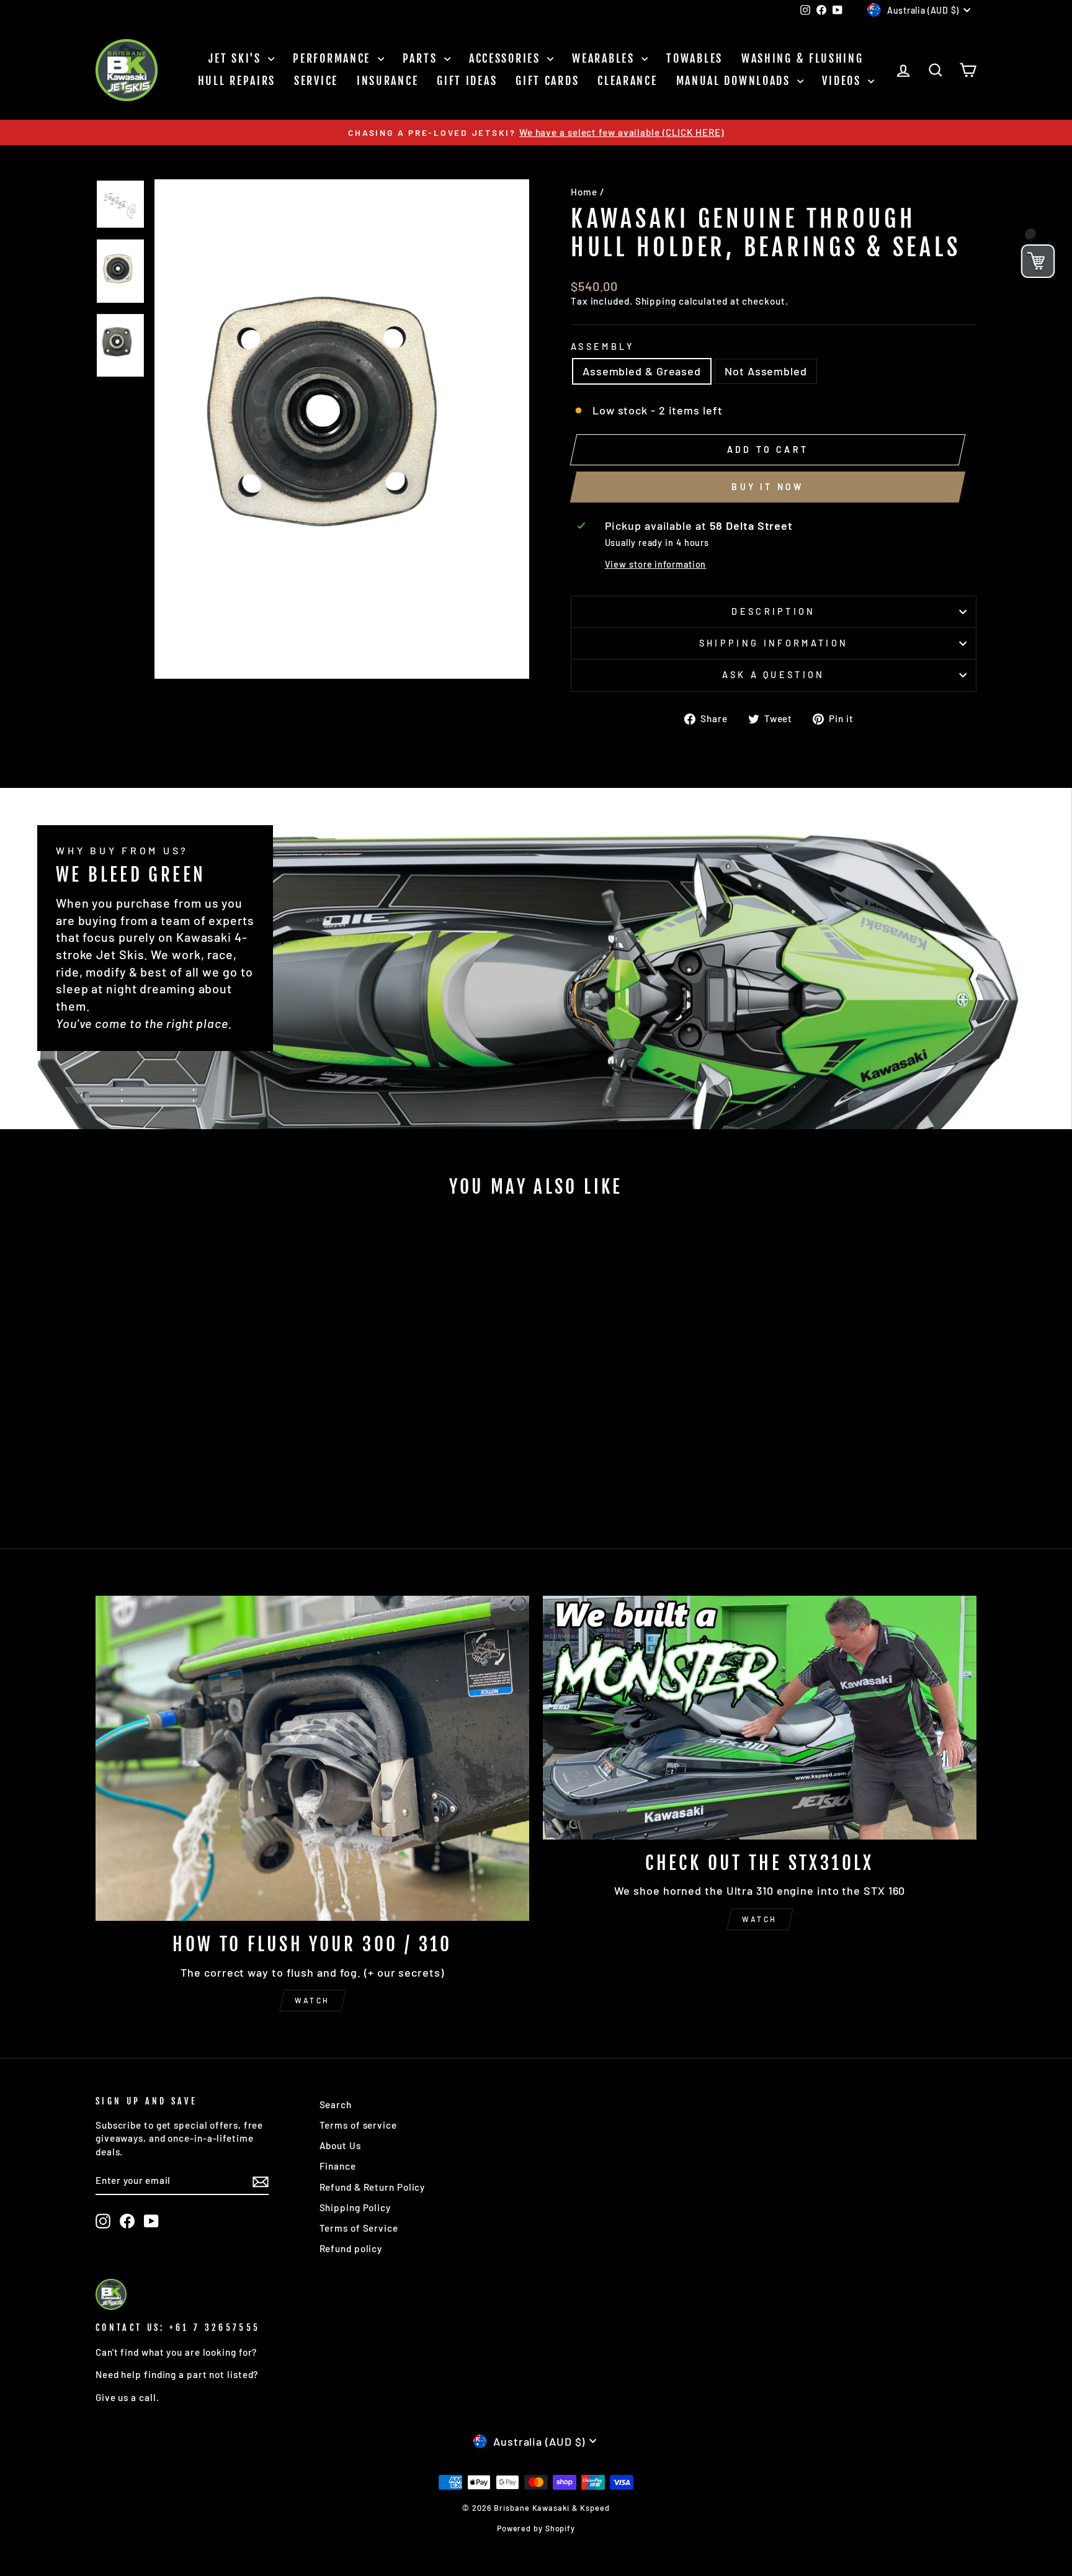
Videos (843, 81)
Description (774, 611)
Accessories (507, 58)
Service (316, 81)
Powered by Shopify (536, 2528)
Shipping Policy (355, 2207)
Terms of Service (359, 2228)
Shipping (656, 301)
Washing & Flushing (802, 58)
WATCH (312, 2000)
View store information (656, 564)
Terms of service (358, 2125)
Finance (338, 2166)
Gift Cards (547, 81)
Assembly (603, 347)
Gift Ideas (467, 81)
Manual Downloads (735, 81)
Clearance (627, 81)
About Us (340, 2145)
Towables (695, 58)
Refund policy (351, 2248)
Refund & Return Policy (373, 2187)
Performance (333, 58)
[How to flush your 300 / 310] (312, 1758)
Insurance (387, 81)
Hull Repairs (237, 81)
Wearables (605, 58)
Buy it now (767, 487)
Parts (422, 58)
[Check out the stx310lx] (760, 1718)
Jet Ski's (237, 58)
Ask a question (773, 675)
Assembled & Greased (642, 371)
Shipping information (774, 643)
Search (336, 2104)
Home (584, 192)
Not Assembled (766, 371)
